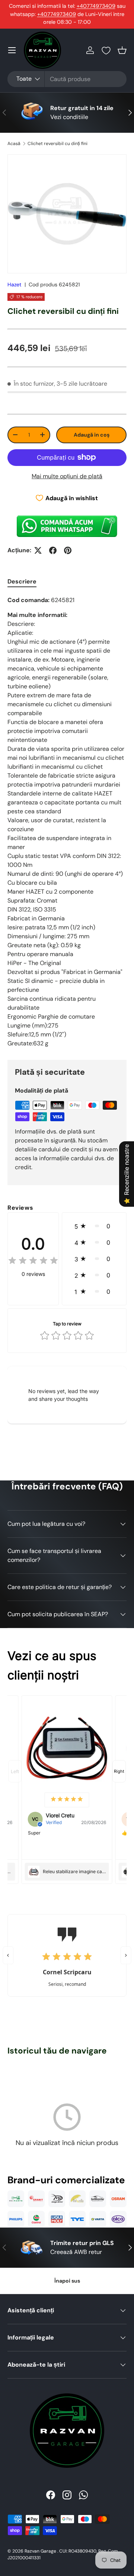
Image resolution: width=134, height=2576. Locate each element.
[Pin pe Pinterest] (68, 550)
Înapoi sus (67, 2281)
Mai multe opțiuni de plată (67, 476)
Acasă (14, 144)
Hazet (15, 284)
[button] (122, 50)
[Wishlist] (106, 51)
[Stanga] (8, 1955)
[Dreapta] (126, 1955)
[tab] (22, 581)
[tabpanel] (67, 822)
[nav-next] (119, 1771)
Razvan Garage (40, 2551)
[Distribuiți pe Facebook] (53, 550)
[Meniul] (12, 50)
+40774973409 (96, 6)
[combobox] (67, 79)
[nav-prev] (15, 1771)
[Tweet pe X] (38, 550)
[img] (33, 1262)
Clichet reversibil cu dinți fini (58, 144)
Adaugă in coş (92, 435)
